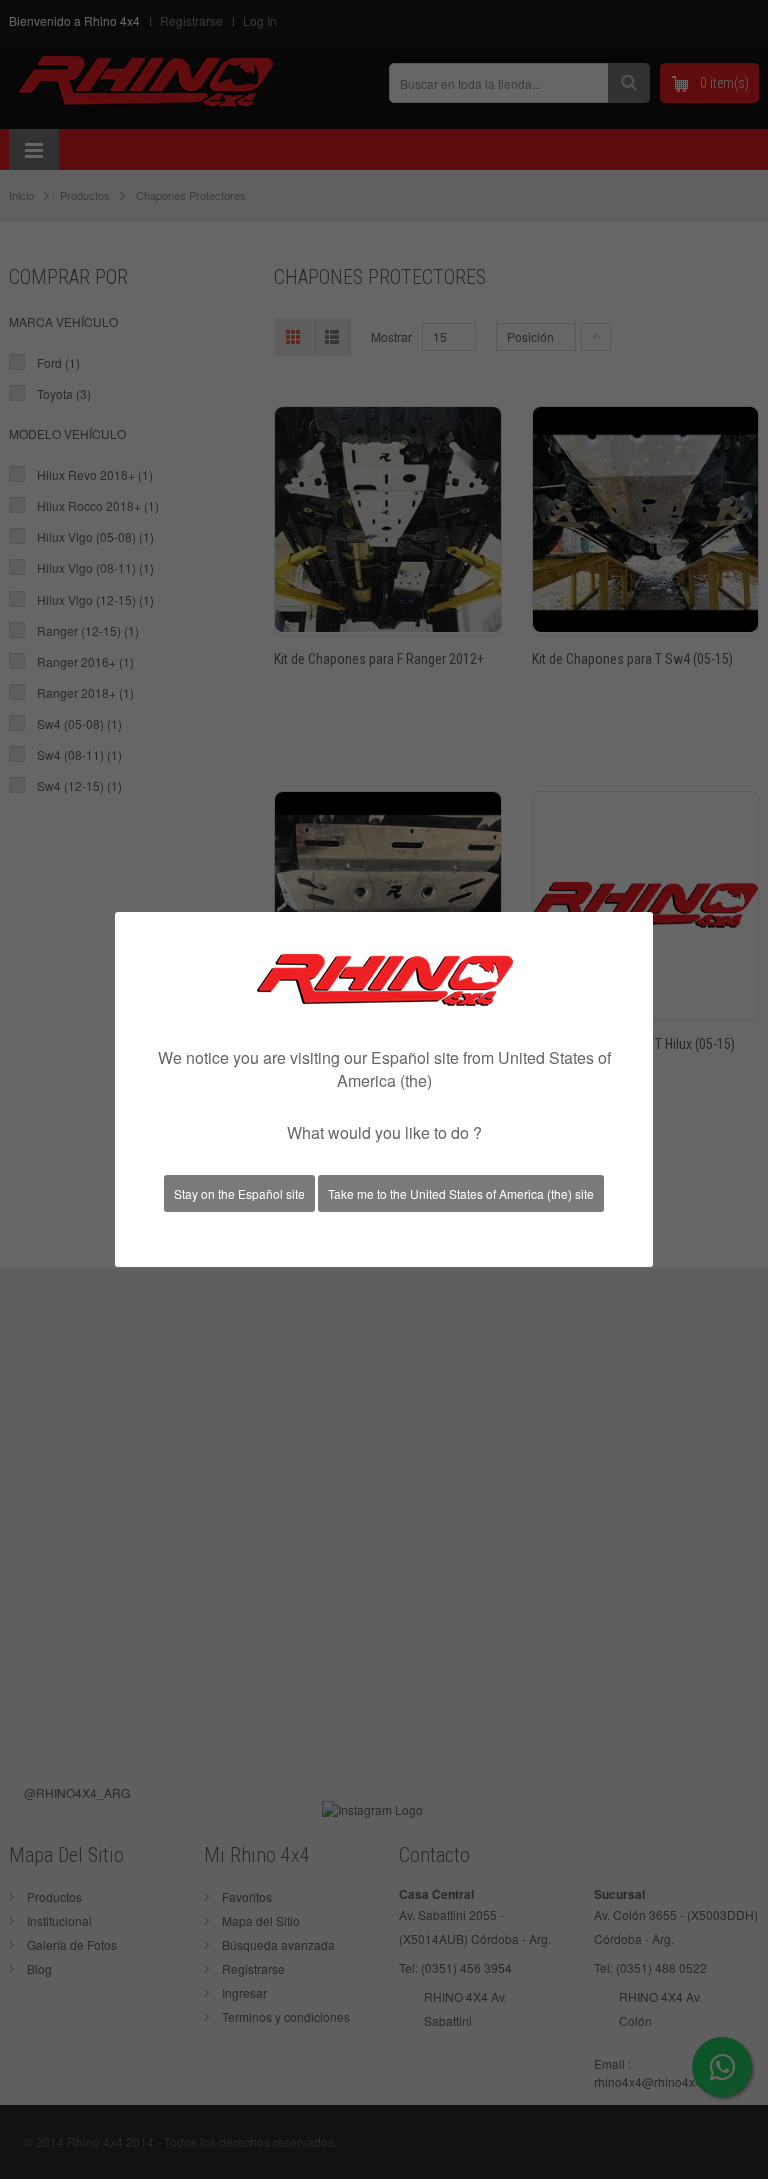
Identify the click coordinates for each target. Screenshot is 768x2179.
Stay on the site (239, 1193)
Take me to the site (461, 1193)
